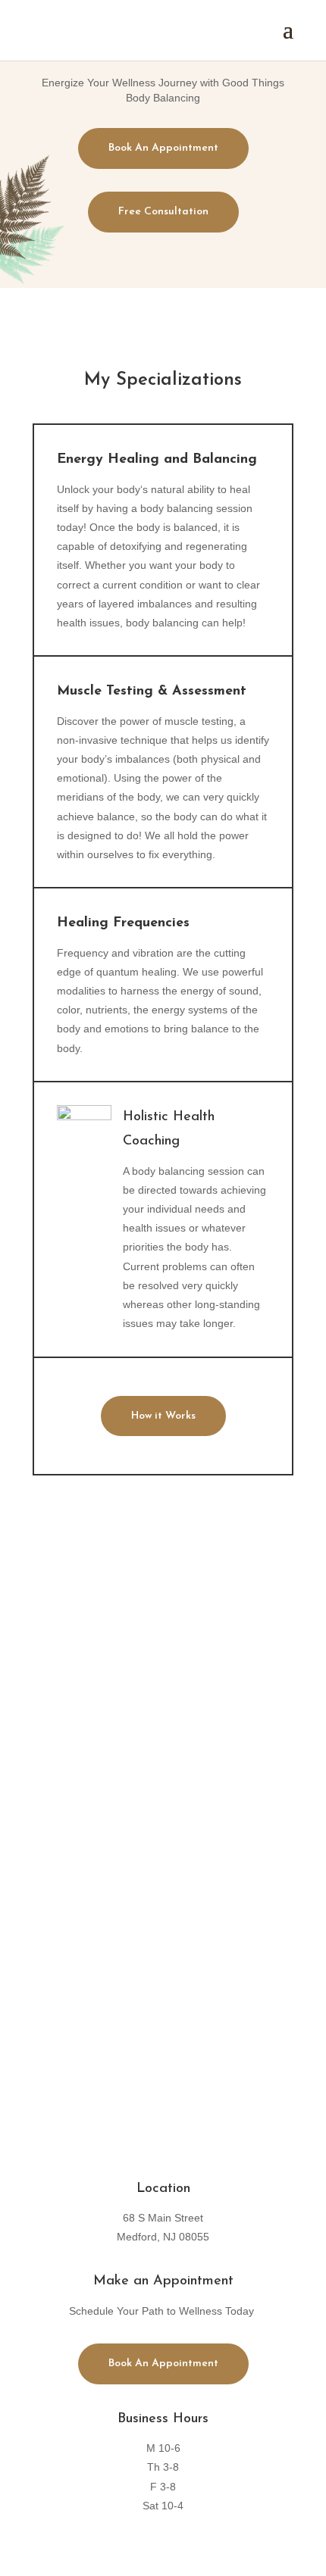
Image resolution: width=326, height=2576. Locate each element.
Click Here (163, 1996)
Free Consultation (163, 212)
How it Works (163, 1416)
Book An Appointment (163, 148)
